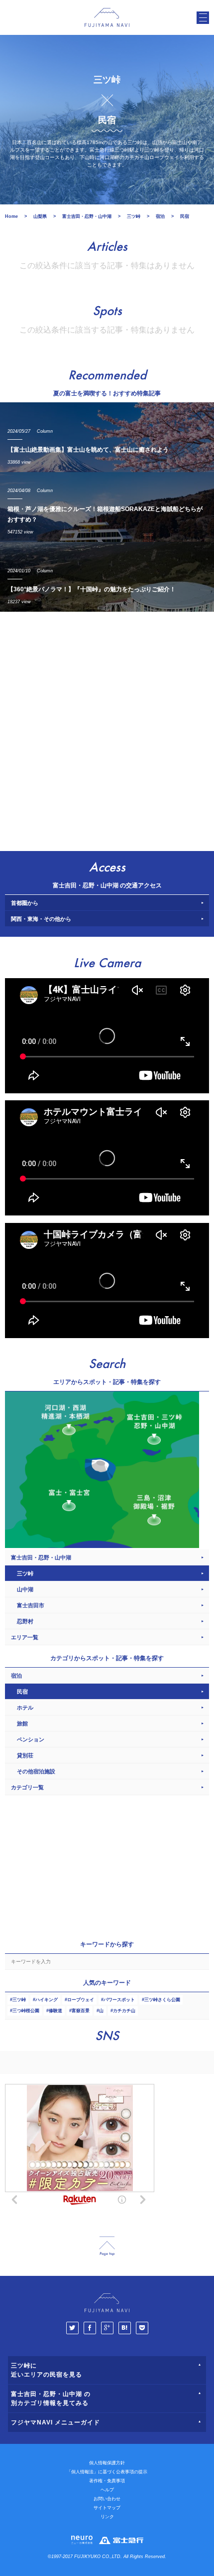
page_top (107, 2246)
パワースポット (119, 2000)
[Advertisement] (107, 729)
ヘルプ (107, 2490)
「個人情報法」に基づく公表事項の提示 (107, 2472)
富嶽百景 (81, 2011)
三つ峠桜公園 (26, 2011)
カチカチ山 (124, 2011)
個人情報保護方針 (107, 2463)
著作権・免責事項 (107, 2481)
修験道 (55, 2011)
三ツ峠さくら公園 (162, 2000)
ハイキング (47, 2000)
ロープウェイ (81, 2000)
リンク (107, 2517)
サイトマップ (107, 2508)
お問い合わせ (107, 2499)
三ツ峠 (19, 2000)
